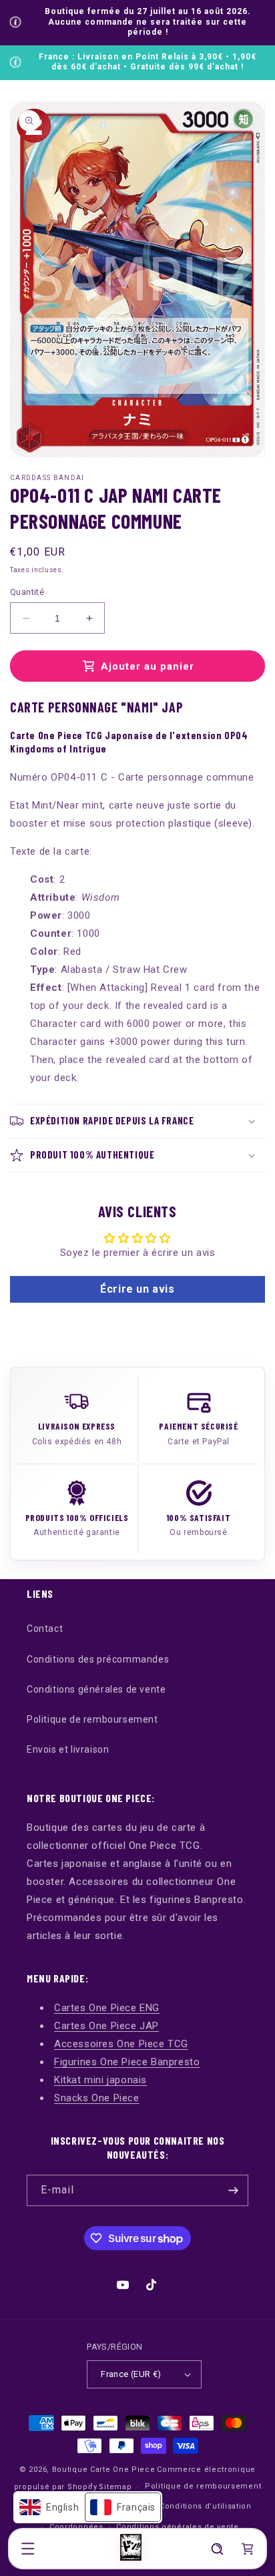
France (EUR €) (131, 2374)
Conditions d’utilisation (206, 2506)
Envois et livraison (68, 1749)
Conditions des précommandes (98, 1659)
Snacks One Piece (97, 2098)
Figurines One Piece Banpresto (127, 2062)
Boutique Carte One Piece (104, 2470)
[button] (28, 2549)
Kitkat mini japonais (100, 2080)
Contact (45, 1629)
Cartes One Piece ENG (107, 2008)
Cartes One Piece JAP (106, 2026)
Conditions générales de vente (96, 1689)
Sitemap (115, 2487)
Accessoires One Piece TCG (121, 2044)
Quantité (27, 592)
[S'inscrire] (233, 2190)
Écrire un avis (137, 1289)
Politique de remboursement (92, 1719)
